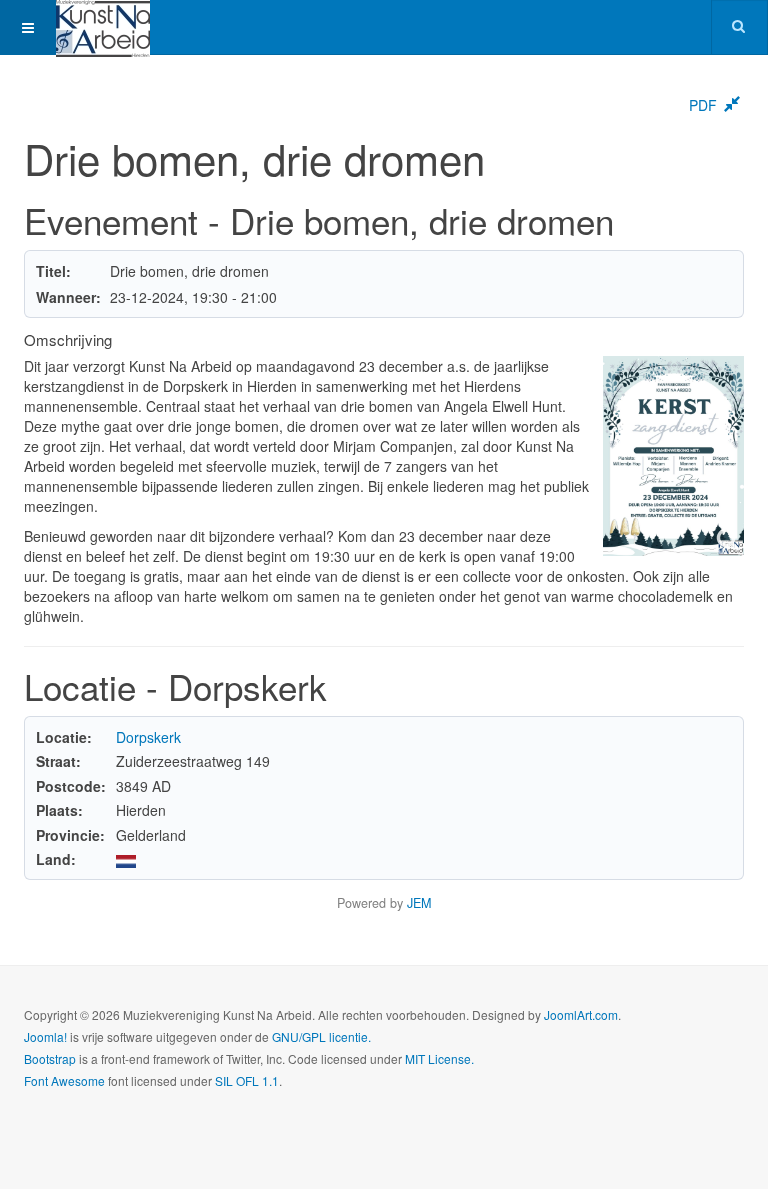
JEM (419, 903)
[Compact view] (732, 105)
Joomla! (45, 1036)
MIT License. (439, 1058)
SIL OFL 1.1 (247, 1080)
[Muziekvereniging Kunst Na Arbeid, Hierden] (103, 27)
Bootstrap (50, 1058)
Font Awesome (64, 1080)
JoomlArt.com (581, 1014)
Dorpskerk (148, 737)
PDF (703, 105)
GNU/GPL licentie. (321, 1036)
